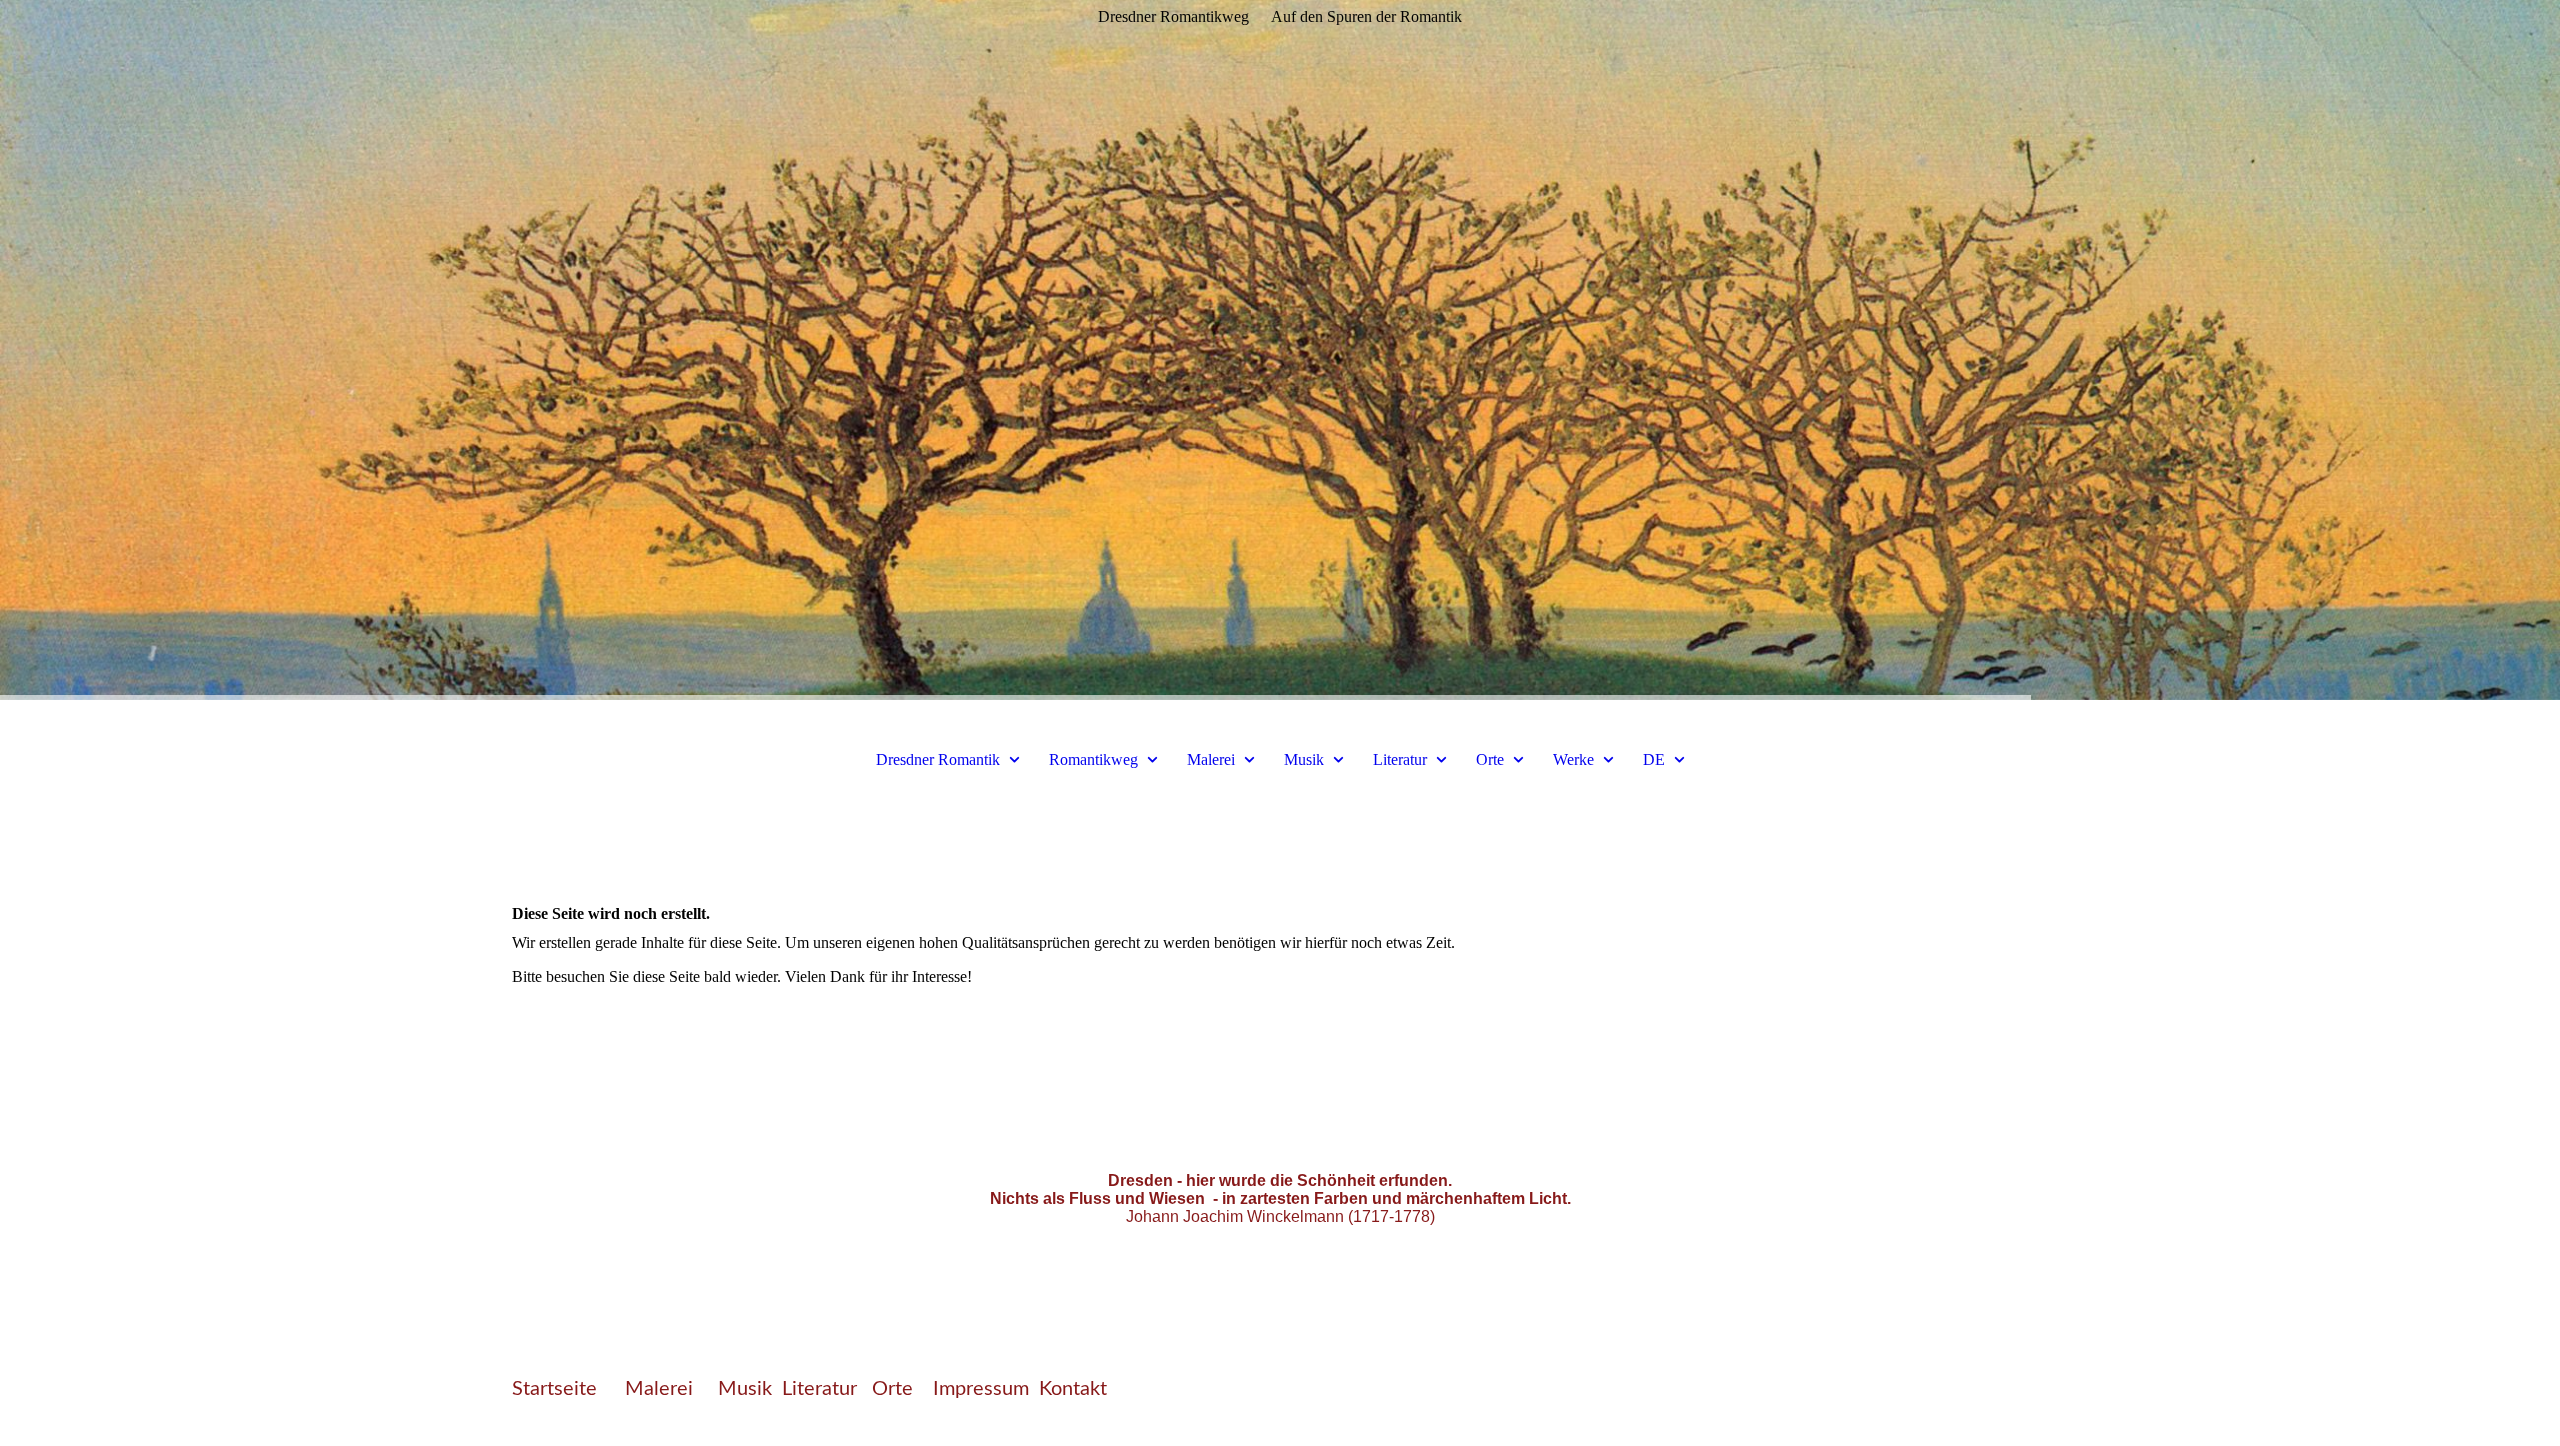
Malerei (1211, 759)
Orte (1492, 759)
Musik (1304, 759)
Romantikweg (1093, 759)
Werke (1573, 759)
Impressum (981, 1389)
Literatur (1400, 759)
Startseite (554, 1389)
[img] (1280, 350)
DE (1654, 759)
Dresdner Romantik (938, 759)
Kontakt (1073, 1389)
